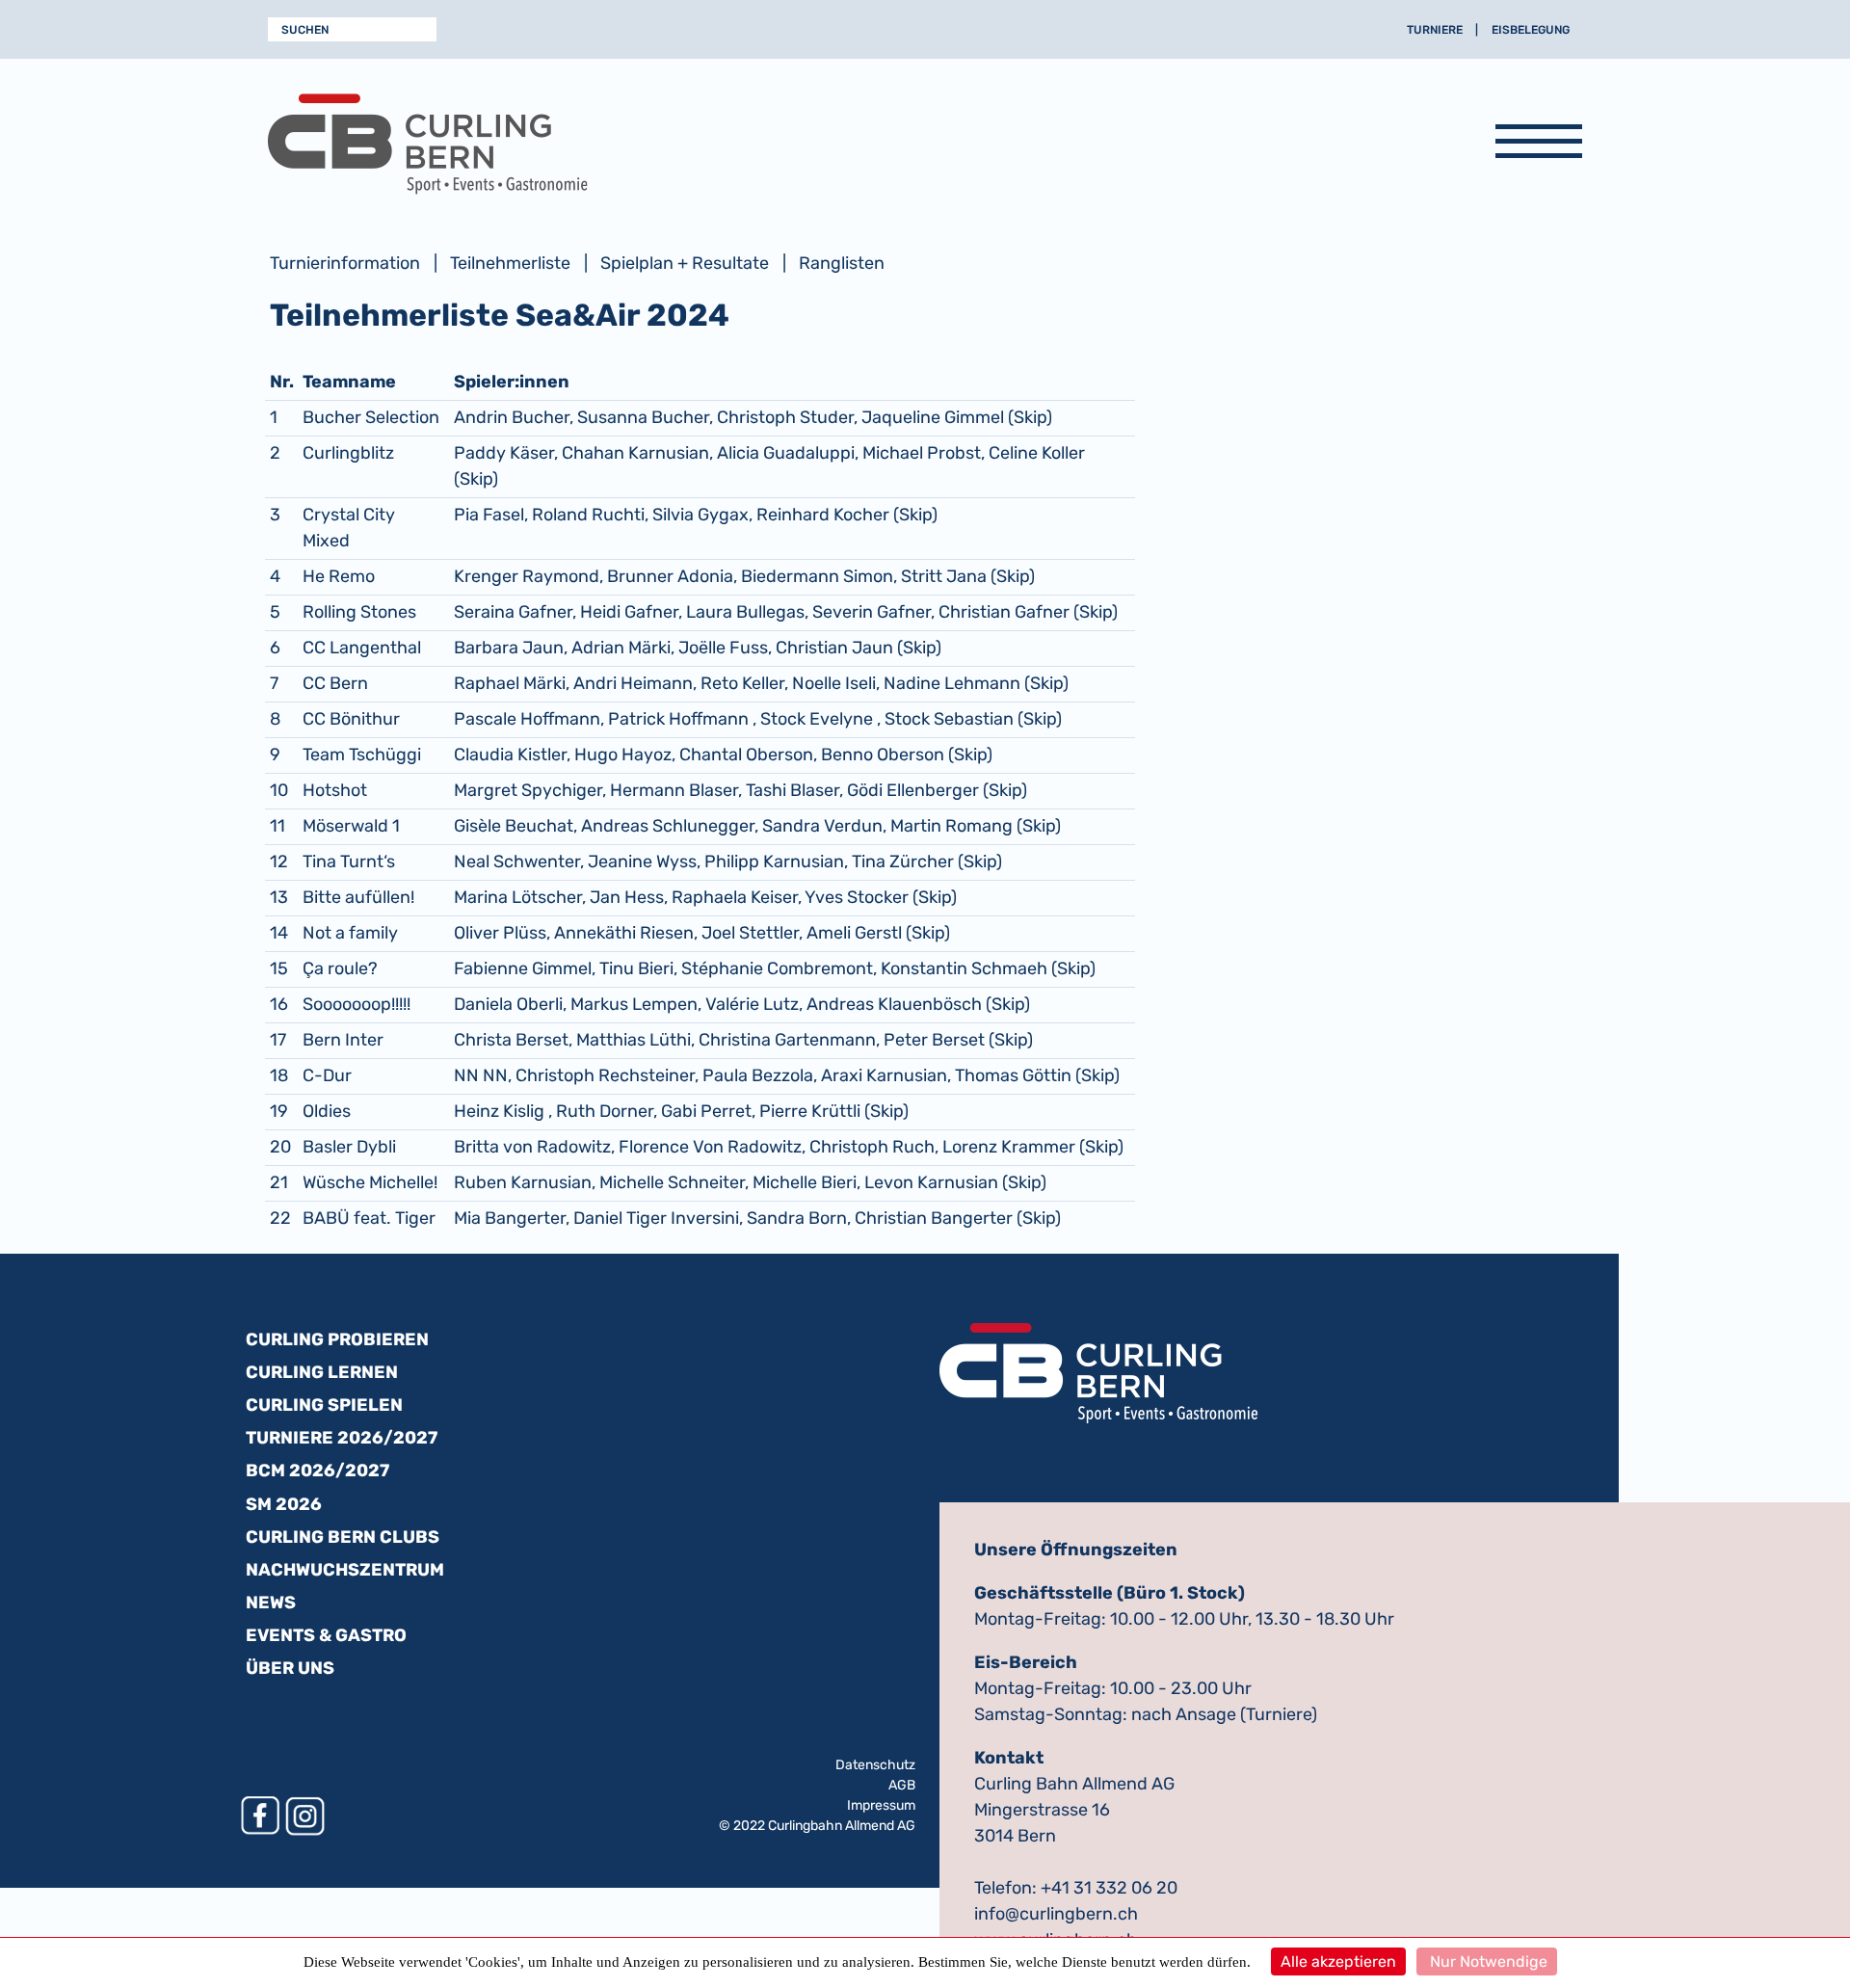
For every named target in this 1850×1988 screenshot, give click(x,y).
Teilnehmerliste (510, 263)
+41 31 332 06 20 (1109, 1888)
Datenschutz (875, 1765)
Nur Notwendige (1487, 1961)
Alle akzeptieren (1338, 1961)
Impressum (881, 1805)
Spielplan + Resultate (685, 263)
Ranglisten (842, 263)
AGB (902, 1785)
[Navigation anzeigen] (1539, 145)
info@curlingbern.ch (1056, 1914)
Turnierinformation (345, 263)
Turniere (1435, 30)
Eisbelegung (1531, 30)
